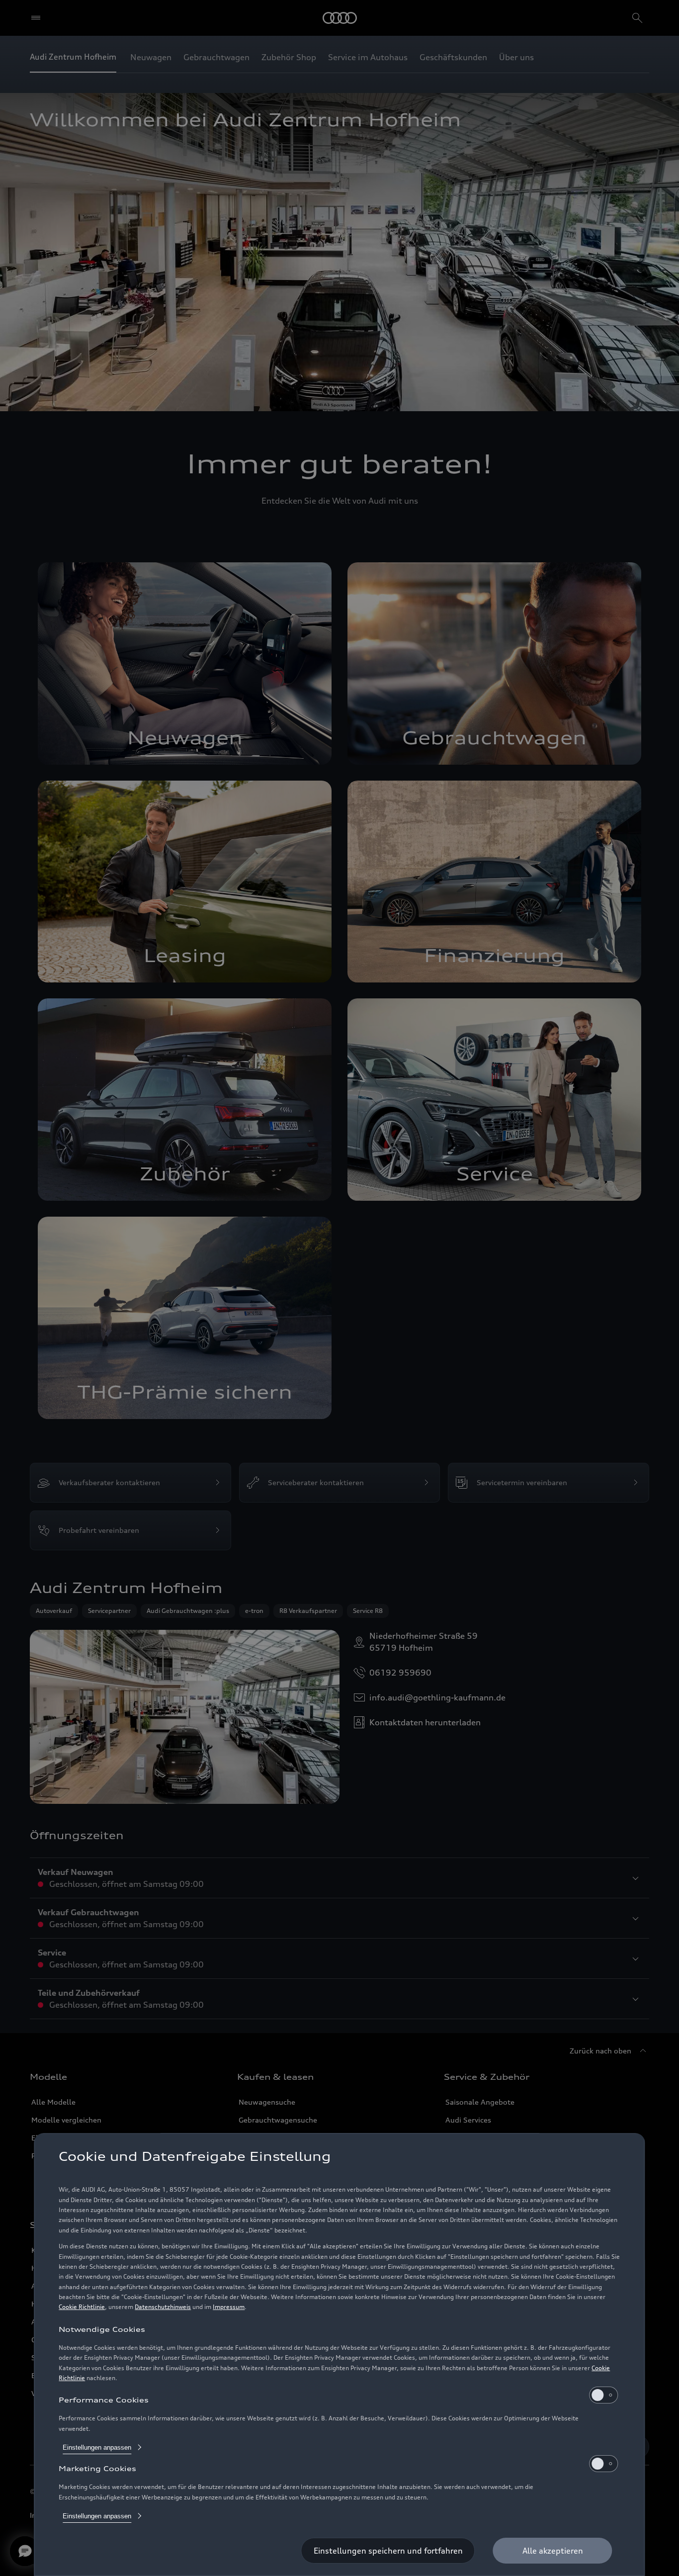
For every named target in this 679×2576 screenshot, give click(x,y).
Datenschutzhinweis (163, 2307)
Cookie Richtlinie (82, 2307)
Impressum (229, 2307)
